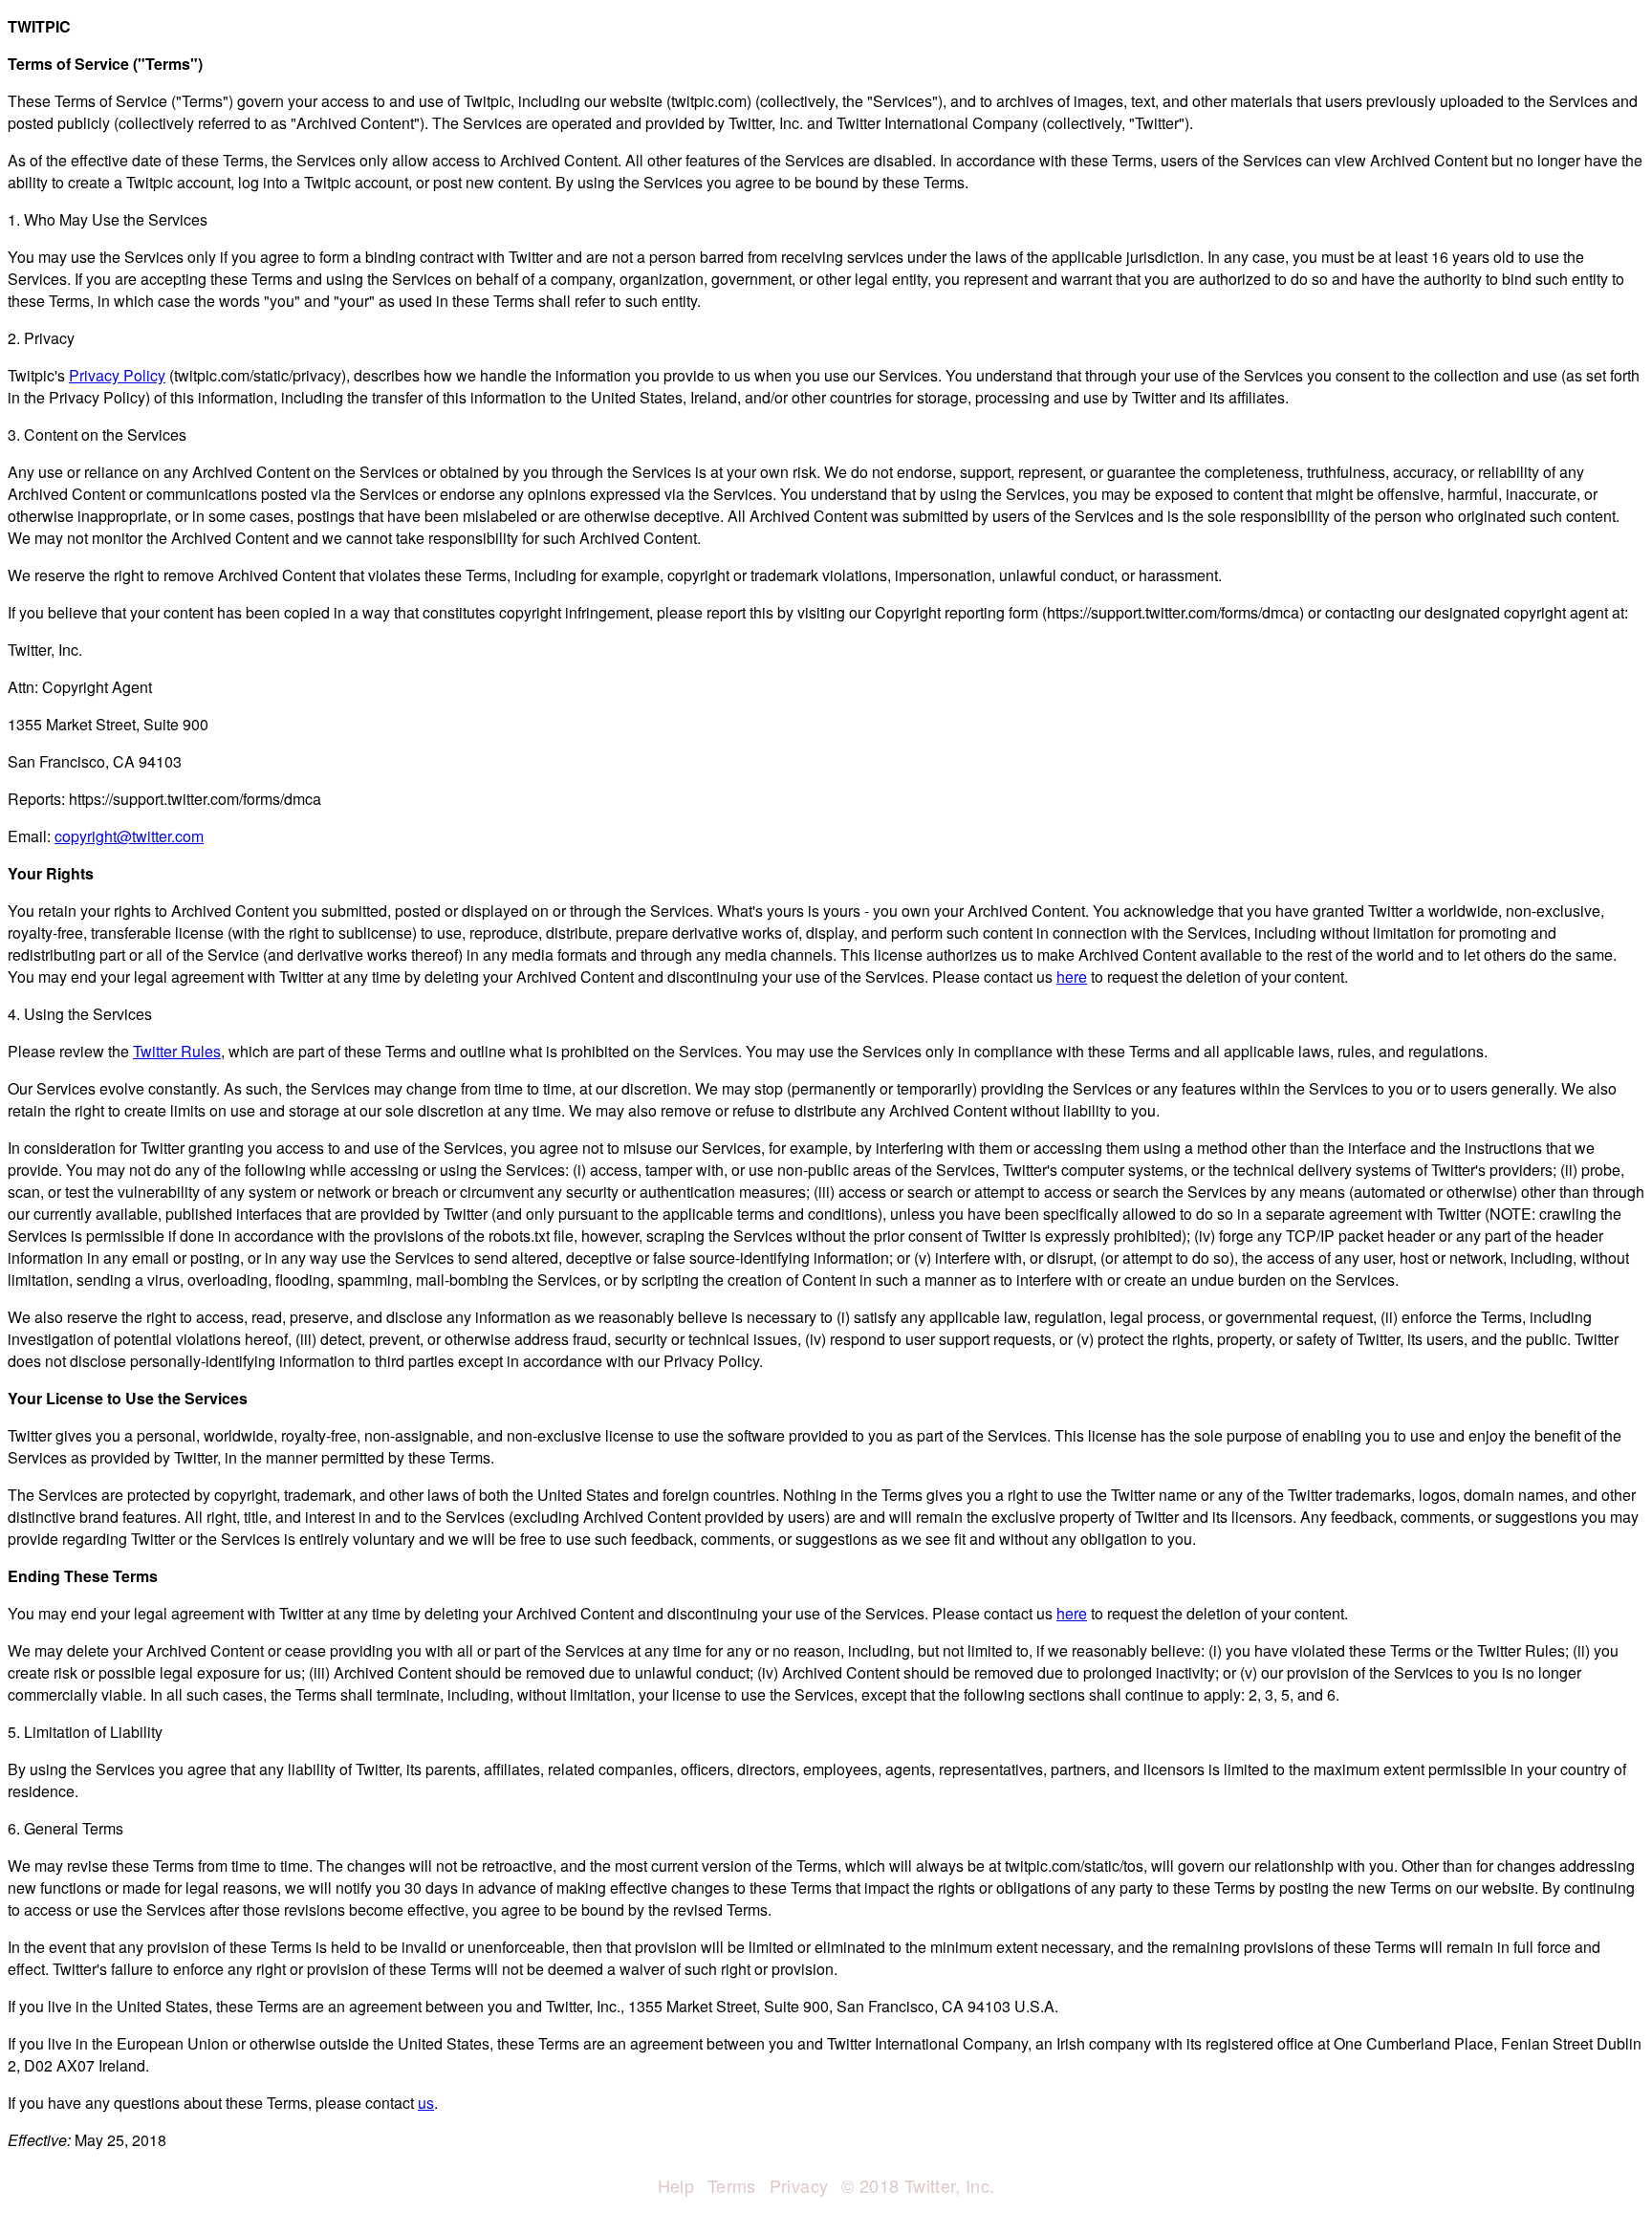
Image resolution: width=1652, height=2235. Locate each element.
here (1072, 976)
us (426, 2103)
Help (676, 2185)
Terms (732, 2185)
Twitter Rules (177, 1051)
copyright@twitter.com (129, 836)
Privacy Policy (117, 375)
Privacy (799, 2185)
